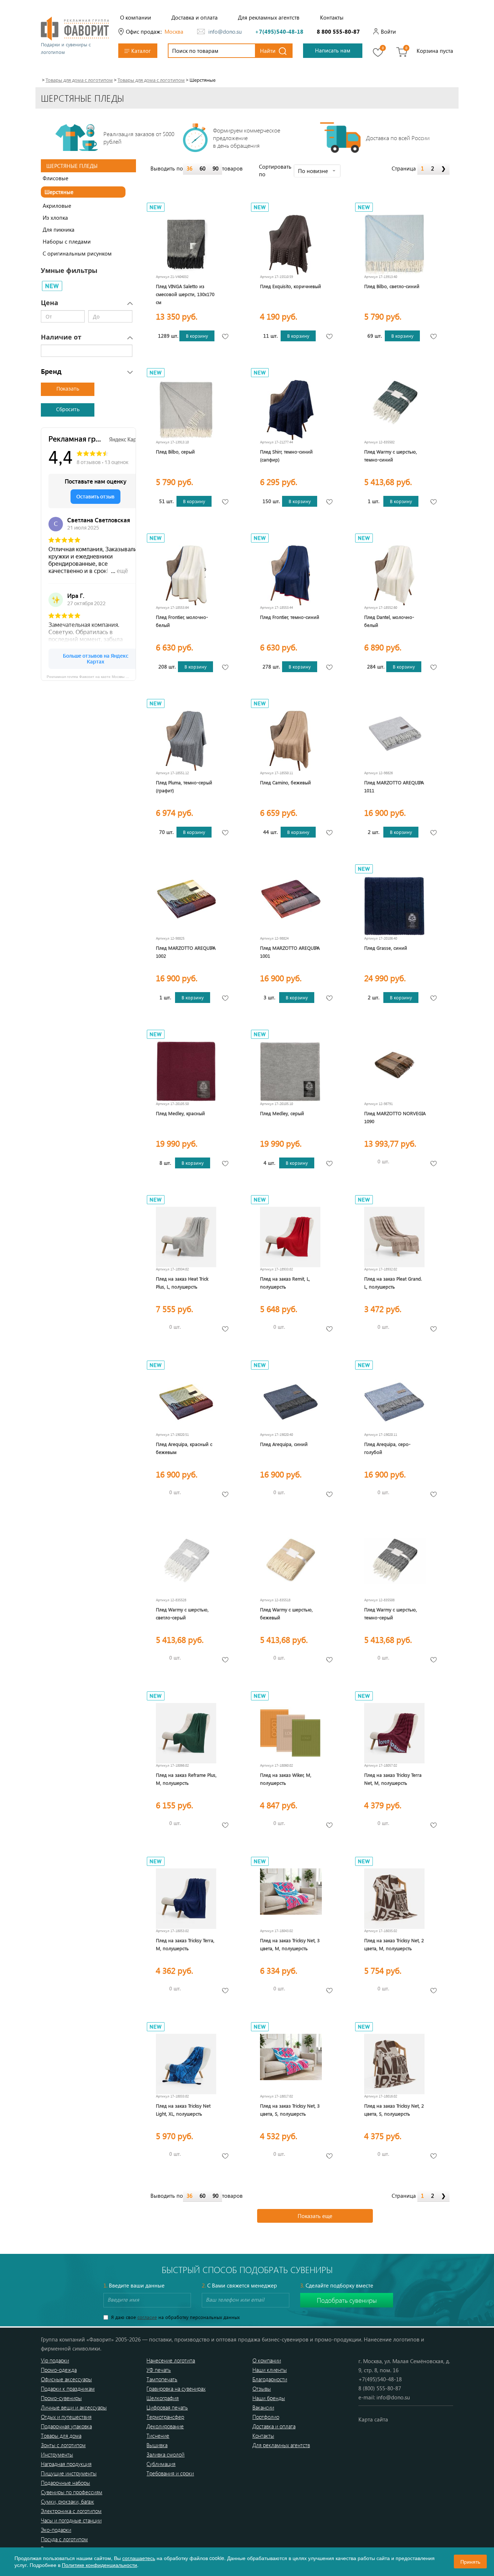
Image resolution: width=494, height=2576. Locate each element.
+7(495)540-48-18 (279, 31)
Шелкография (163, 2398)
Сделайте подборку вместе (337, 2285)
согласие (147, 2317)
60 (203, 168)
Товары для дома (61, 2436)
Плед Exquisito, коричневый (291, 286)
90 (216, 168)
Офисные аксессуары (66, 2379)
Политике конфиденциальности (99, 2565)
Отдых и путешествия (66, 2417)
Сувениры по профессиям (72, 2492)
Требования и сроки (170, 2473)
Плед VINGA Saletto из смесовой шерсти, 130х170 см (185, 294)
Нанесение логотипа (171, 2360)
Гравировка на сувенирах (176, 2389)
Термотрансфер (165, 2417)
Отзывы (262, 2389)
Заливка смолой (165, 2454)
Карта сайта (373, 2419)
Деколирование (165, 2426)
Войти (388, 31)
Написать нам (333, 50)
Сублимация (161, 2464)
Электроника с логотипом (71, 2511)
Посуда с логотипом (64, 2539)
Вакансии (263, 2407)
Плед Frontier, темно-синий (290, 617)
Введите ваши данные (134, 2285)
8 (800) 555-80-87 (380, 2388)
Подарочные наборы (65, 2483)
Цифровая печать (167, 2407)
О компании (136, 17)
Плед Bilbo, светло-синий (392, 286)
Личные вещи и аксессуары (74, 2407)
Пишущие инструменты (69, 2473)
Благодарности (270, 2379)
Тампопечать (162, 2379)
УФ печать (159, 2370)
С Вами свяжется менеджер (239, 2285)
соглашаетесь (139, 2558)
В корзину (197, 336)
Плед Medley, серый (282, 1113)
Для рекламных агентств (269, 17)
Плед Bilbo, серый (175, 452)
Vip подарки (55, 2360)
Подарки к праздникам (68, 2389)
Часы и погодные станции (71, 2520)
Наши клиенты (270, 2370)
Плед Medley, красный (180, 1113)
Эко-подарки (56, 2530)
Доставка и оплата (195, 17)
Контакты (332, 17)
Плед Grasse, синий (386, 948)
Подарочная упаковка (66, 2426)
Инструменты (57, 2454)
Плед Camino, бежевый (286, 782)
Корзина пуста (435, 51)
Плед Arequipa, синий (284, 1444)
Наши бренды (269, 2398)
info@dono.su (225, 31)
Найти (268, 51)
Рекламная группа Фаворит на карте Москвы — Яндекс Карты (91, 676)
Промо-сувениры (61, 2398)
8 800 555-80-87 (338, 31)
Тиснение (158, 2436)
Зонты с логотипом (63, 2445)
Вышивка (157, 2445)
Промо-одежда (59, 2370)
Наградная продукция (66, 2464)
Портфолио (266, 2417)
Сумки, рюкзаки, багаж (67, 2501)
